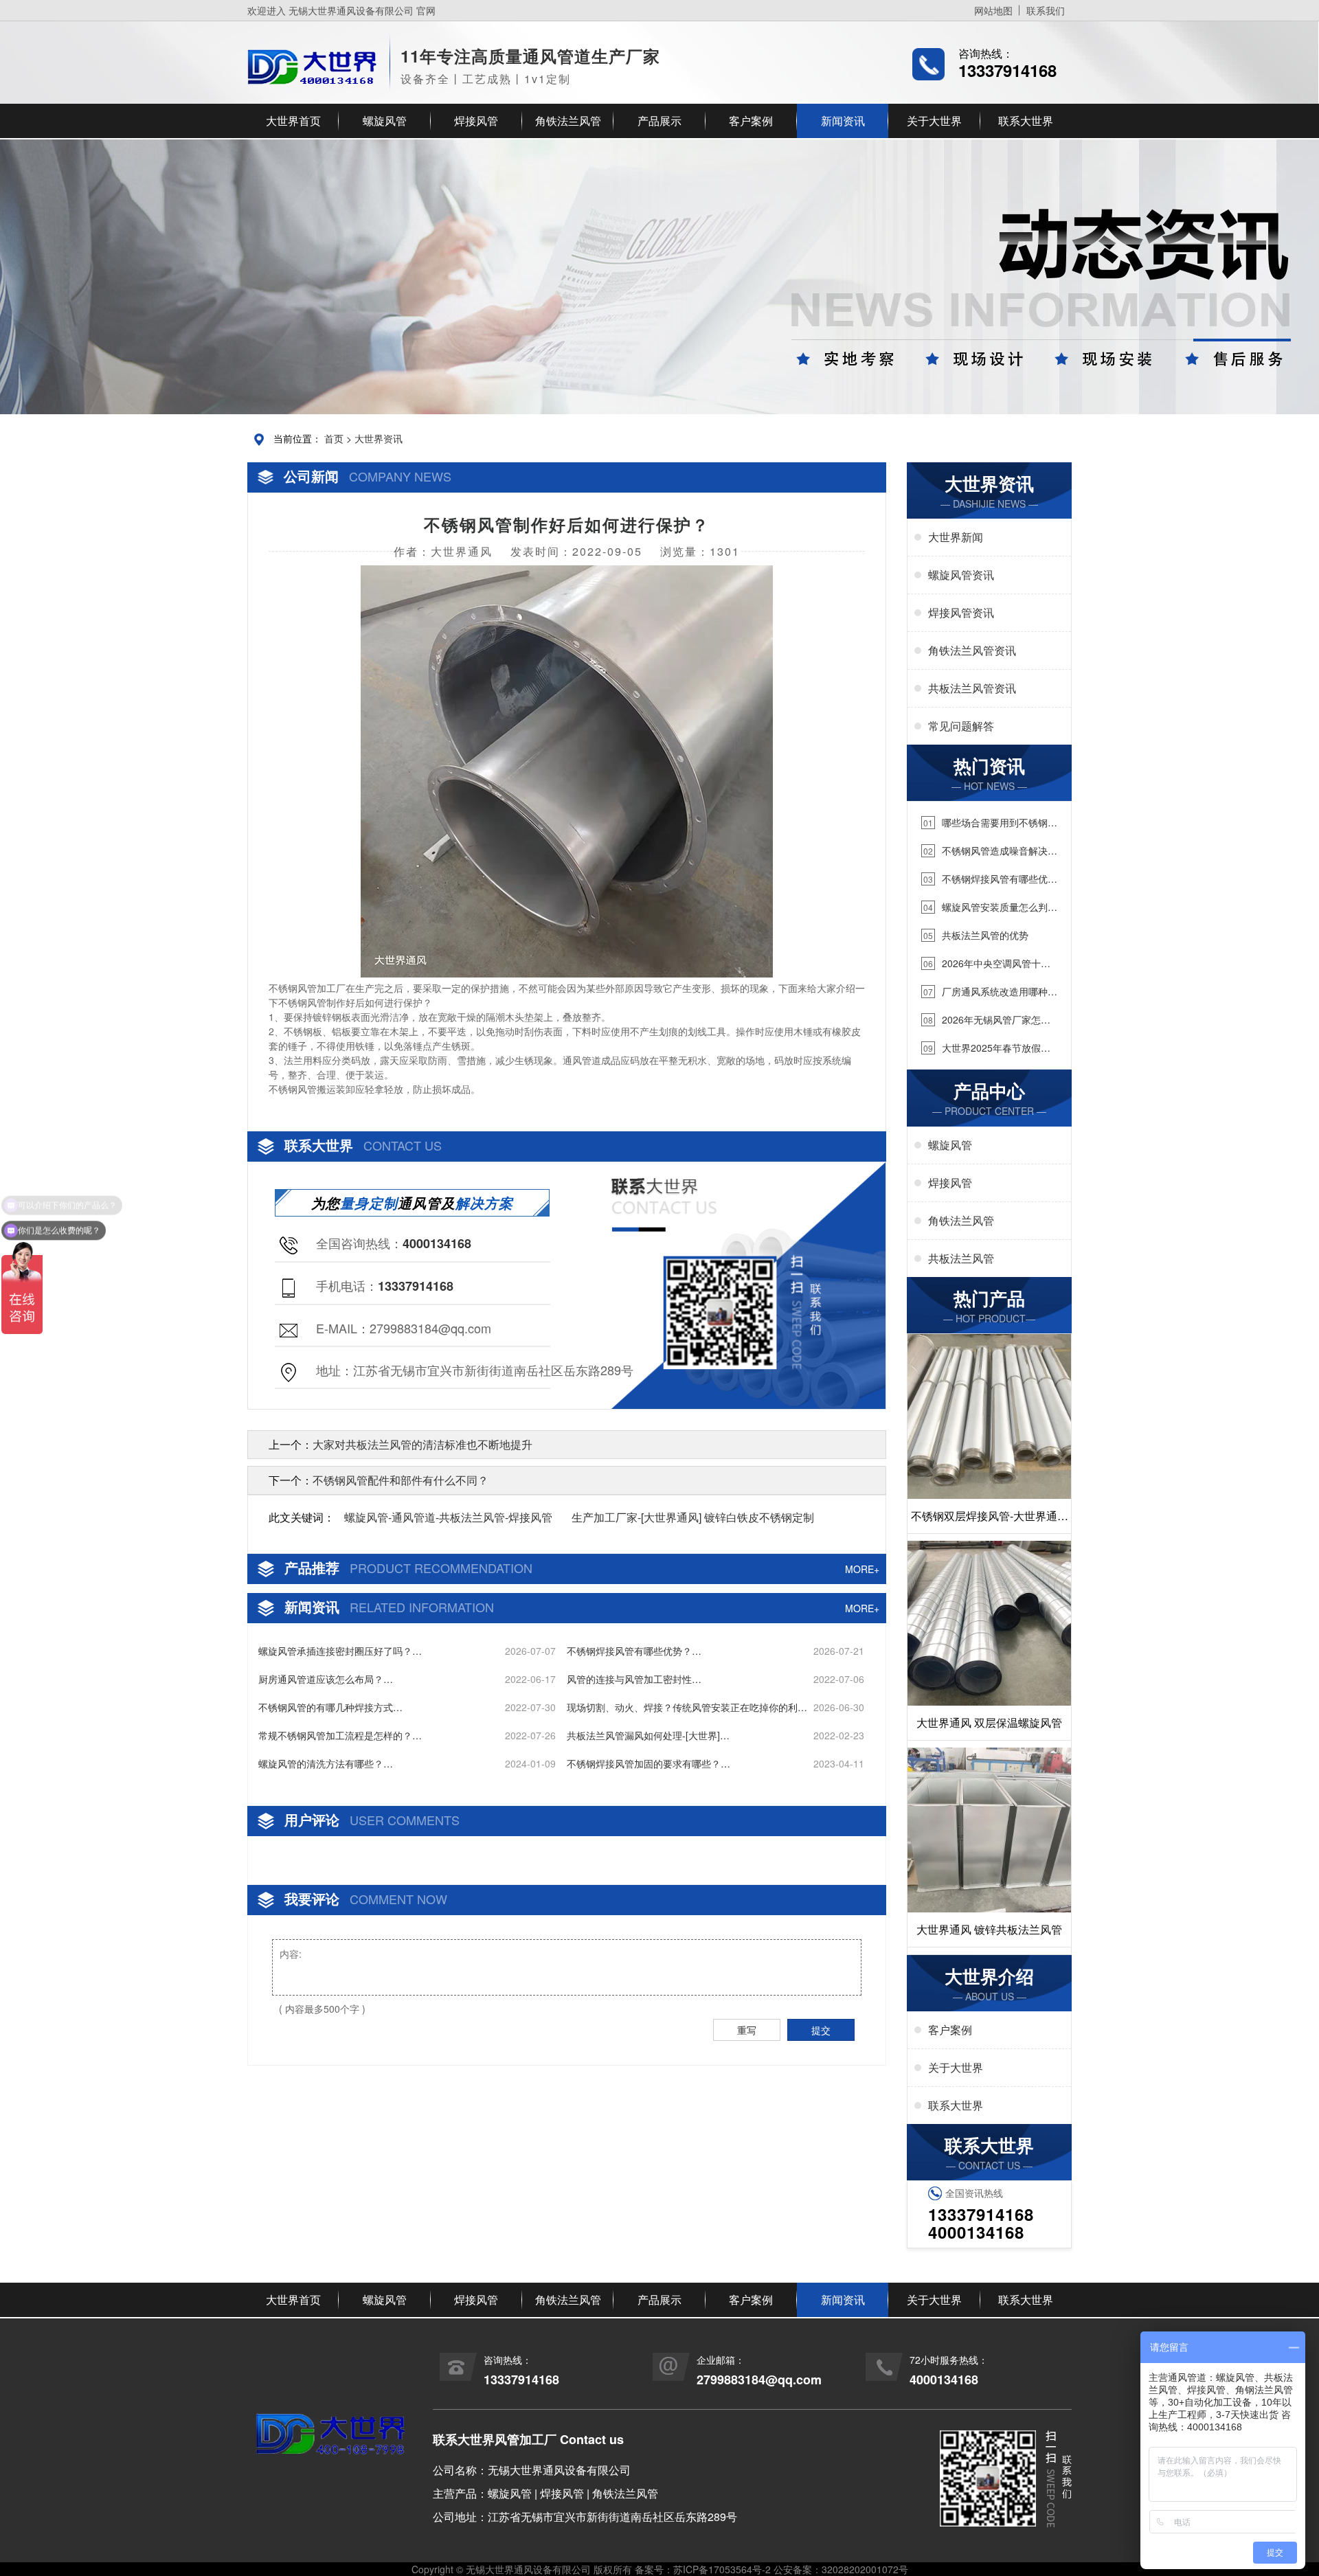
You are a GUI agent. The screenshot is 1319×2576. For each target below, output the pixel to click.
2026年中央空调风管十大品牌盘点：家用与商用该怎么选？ (986, 963)
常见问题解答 (961, 726)
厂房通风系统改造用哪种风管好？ (989, 992)
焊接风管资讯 (961, 612)
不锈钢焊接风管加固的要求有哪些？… (649, 1763)
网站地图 (993, 10)
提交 (821, 2030)
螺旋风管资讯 (961, 575)
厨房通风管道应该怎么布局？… (326, 1679)
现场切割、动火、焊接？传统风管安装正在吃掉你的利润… (682, 1707)
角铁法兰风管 (568, 121)
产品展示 (659, 121)
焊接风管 (476, 121)
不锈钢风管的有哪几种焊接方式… (330, 1707)
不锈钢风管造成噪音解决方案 (989, 851)
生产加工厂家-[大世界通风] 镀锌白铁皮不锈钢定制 (693, 1517)
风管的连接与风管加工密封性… (634, 1679)
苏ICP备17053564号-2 (722, 2569)
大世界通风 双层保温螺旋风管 (989, 1722)
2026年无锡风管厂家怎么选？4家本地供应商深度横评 (986, 1020)
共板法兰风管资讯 (972, 688)
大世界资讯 (379, 438)
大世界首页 (293, 121)
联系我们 (1046, 10)
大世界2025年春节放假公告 (986, 1048)
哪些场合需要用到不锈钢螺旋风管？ (989, 823)
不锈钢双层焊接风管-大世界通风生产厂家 (990, 1521)
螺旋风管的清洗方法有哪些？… (326, 1763)
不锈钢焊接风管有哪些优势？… (634, 1651)
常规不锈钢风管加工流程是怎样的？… (340, 1735)
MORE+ (862, 1569)
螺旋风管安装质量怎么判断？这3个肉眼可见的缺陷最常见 (987, 907)
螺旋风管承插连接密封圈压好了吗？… (340, 1651)
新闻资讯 (843, 121)
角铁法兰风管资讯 (972, 650)
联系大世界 (1026, 121)
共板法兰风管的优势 (976, 935)
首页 (334, 438)
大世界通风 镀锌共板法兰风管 (989, 1929)
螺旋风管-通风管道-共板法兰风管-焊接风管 (448, 1517)
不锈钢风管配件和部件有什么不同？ (401, 1480)
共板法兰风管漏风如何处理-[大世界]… (648, 1735)
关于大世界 (934, 121)
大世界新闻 (956, 537)
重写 (747, 2030)
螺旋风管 (385, 121)
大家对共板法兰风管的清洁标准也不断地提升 (422, 1444)
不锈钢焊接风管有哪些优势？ (984, 879)
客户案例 (751, 121)
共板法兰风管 (961, 1258)
